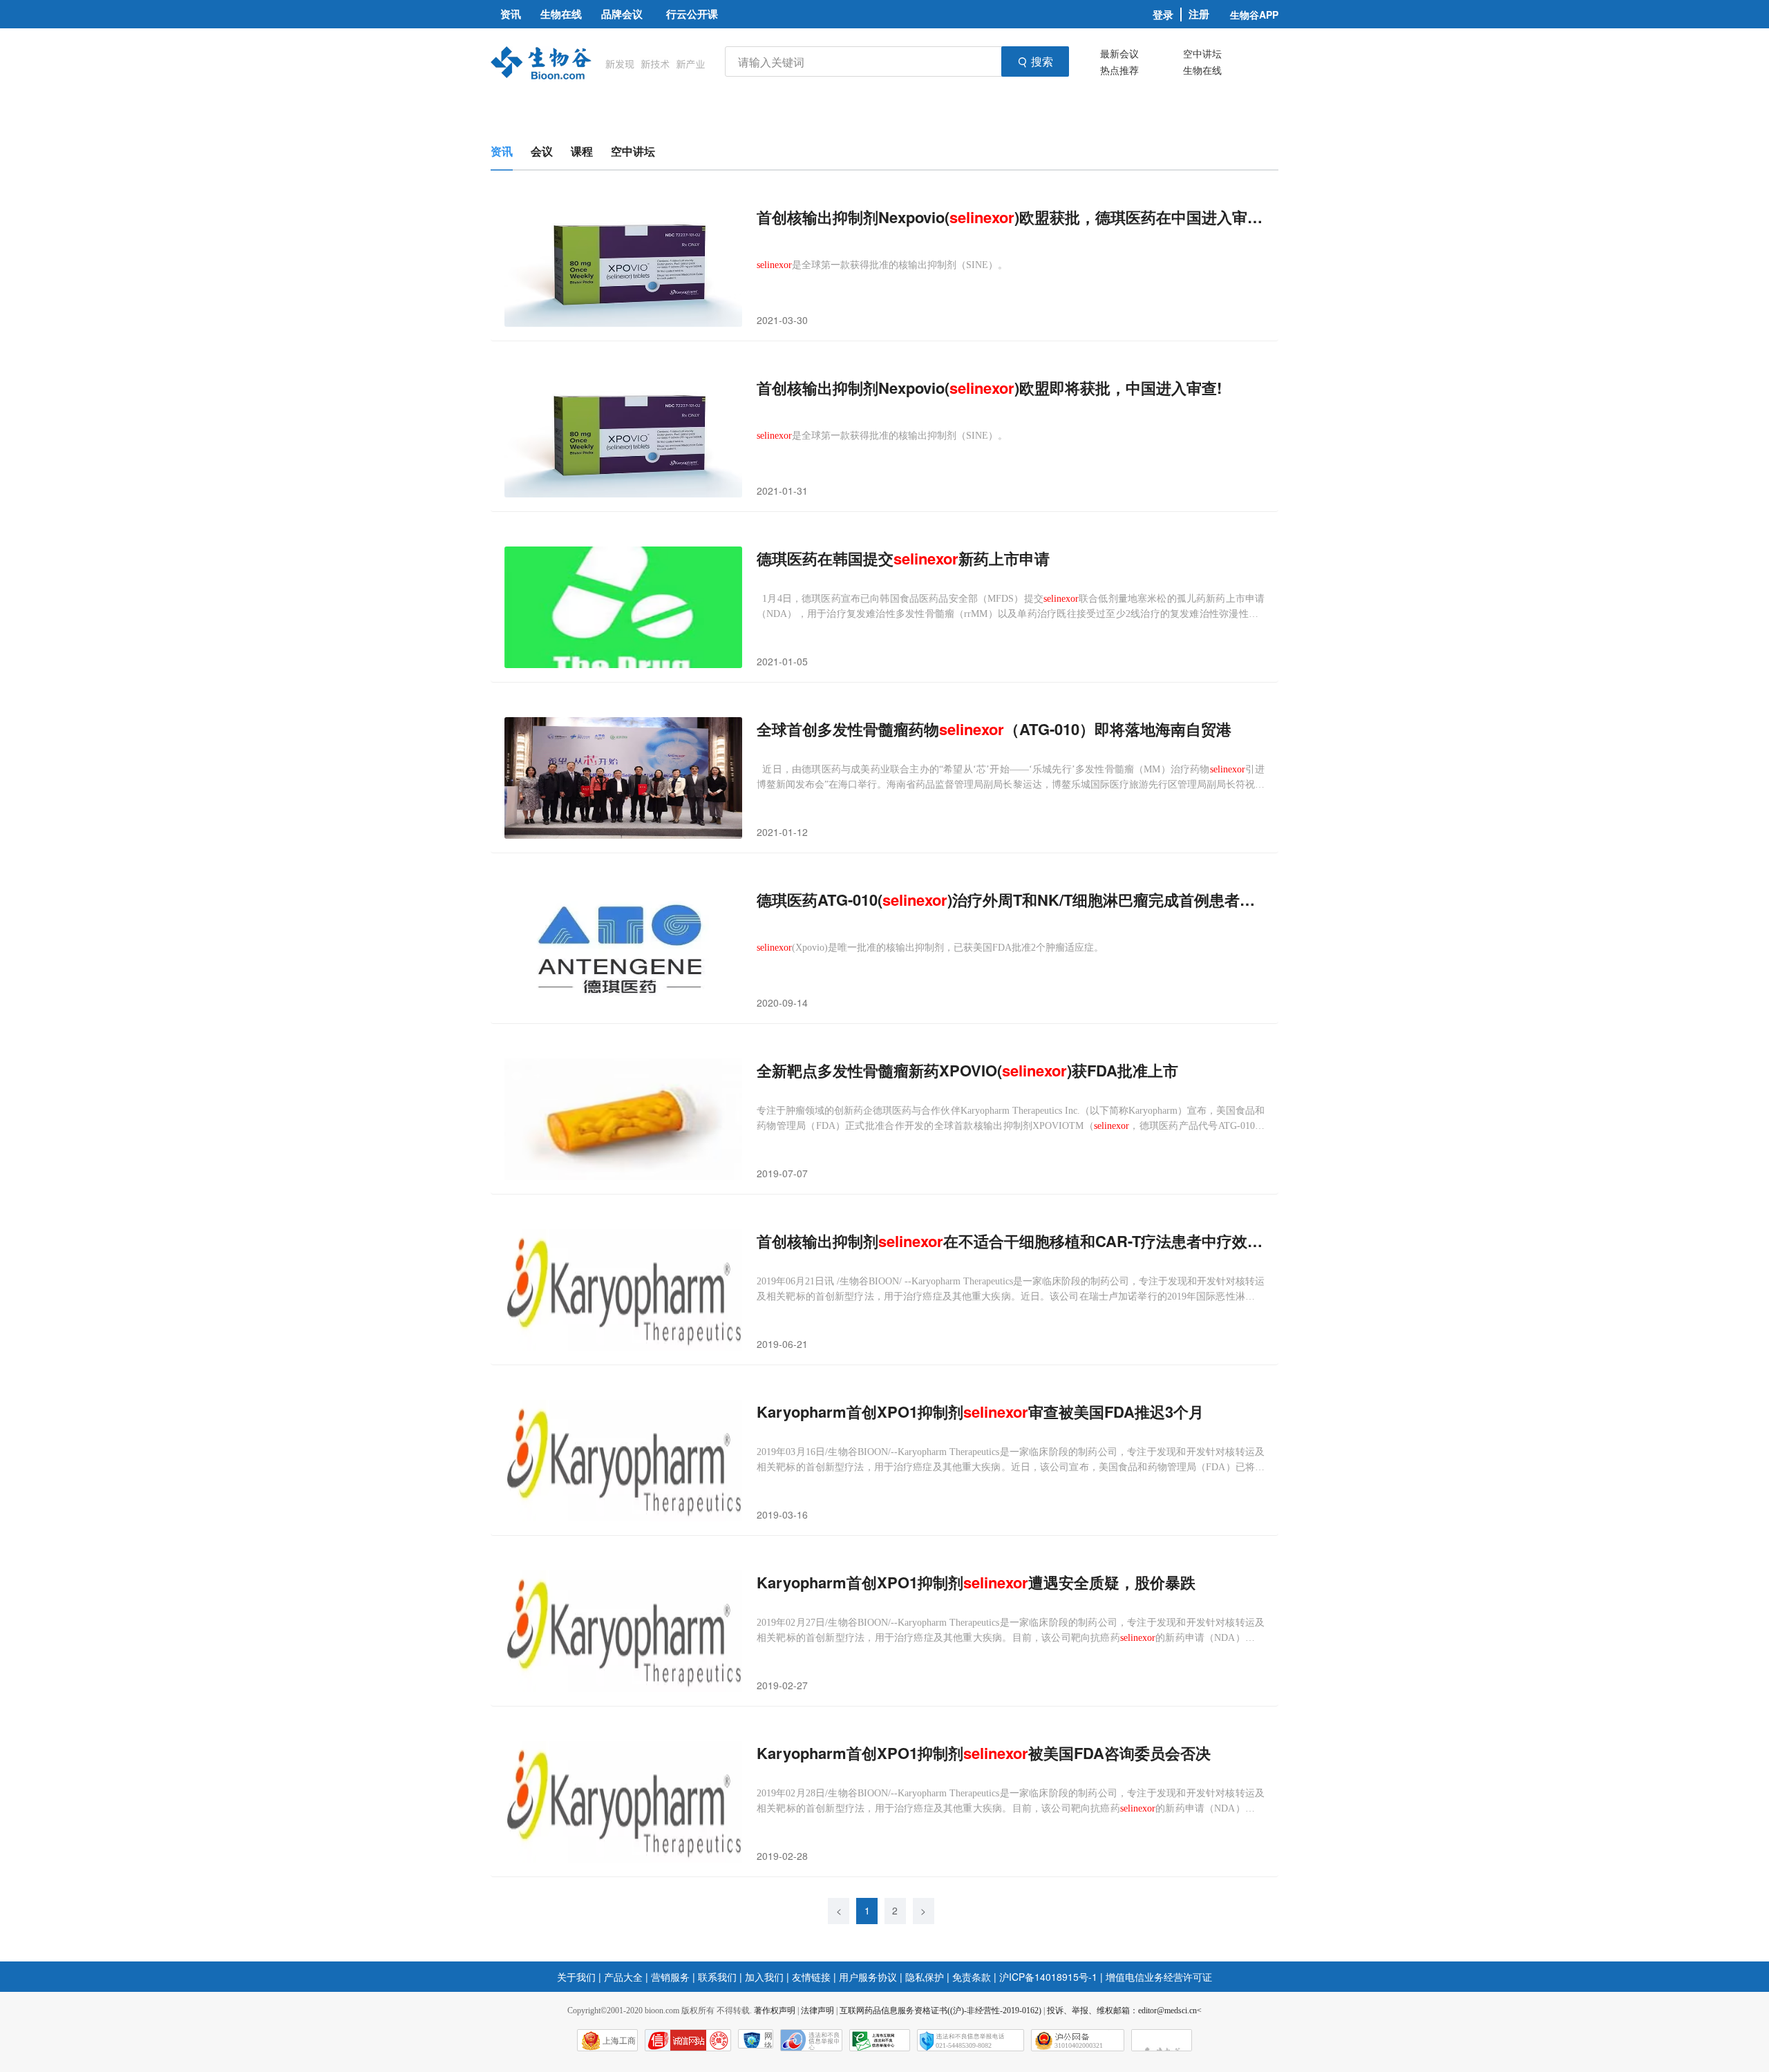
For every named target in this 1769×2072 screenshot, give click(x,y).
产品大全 (623, 1977)
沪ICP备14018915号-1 (1048, 1977)
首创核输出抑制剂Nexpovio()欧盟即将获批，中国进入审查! (989, 388)
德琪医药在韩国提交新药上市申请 (903, 559)
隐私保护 (925, 1977)
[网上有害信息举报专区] (1162, 2040)
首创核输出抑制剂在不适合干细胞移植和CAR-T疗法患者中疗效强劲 (1011, 1241)
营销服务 (670, 1977)
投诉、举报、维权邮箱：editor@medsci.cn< (1124, 2011)
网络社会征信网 (768, 2040)
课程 (582, 151)
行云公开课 (692, 14)
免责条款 (972, 1977)
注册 (1199, 14)
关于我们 (576, 1977)
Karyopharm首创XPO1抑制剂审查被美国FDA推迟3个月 (980, 1412)
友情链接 (811, 1977)
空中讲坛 (1202, 53)
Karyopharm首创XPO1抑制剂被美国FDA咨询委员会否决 (984, 1753)
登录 (1163, 15)
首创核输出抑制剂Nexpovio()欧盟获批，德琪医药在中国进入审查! (1011, 217)
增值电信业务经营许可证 (1159, 1977)
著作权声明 (775, 2011)
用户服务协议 (868, 1977)
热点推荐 (1119, 70)
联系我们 (717, 1977)
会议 (542, 151)
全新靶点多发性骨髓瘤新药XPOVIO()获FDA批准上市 (967, 1071)
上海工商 (619, 2041)
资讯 (502, 151)
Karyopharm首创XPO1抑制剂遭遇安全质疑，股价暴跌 (976, 1582)
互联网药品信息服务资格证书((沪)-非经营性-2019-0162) (940, 2011)
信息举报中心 (880, 2040)
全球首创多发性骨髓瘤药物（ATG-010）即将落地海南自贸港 (994, 729)
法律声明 (817, 2011)
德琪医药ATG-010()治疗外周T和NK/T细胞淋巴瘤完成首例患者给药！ (1011, 900)
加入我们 (764, 1977)
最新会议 (1119, 53)
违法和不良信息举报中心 (811, 2040)
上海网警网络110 (688, 2040)
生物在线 (1202, 70)
